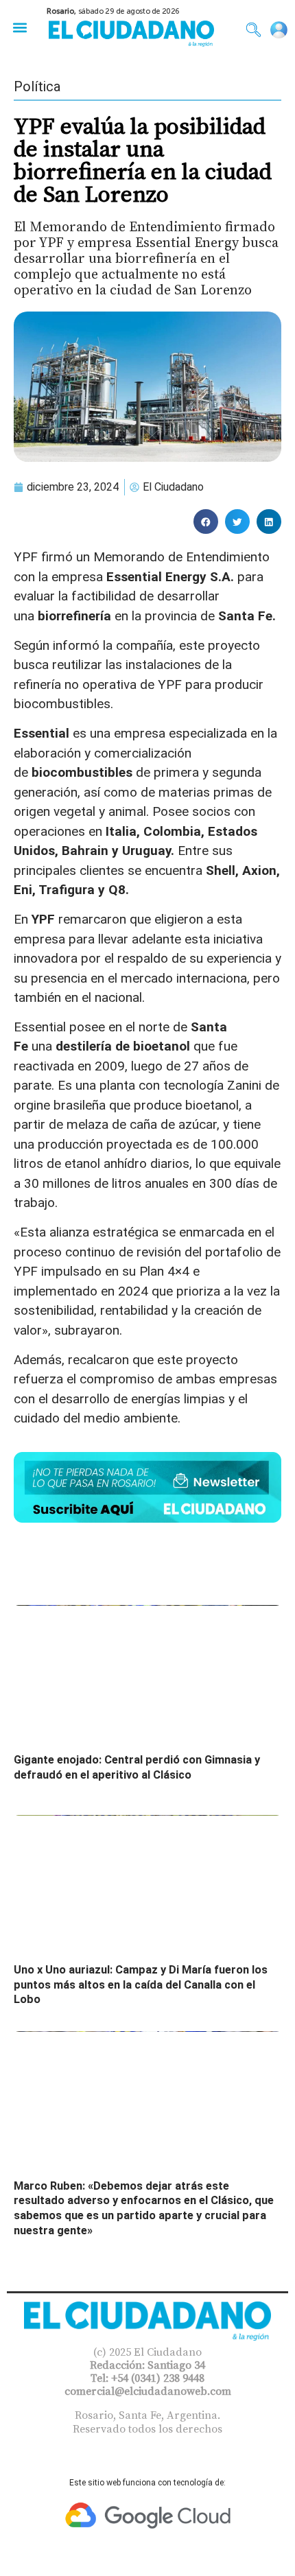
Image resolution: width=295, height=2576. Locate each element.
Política (37, 86)
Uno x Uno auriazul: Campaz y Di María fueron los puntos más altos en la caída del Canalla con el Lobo (141, 1984)
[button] (20, 27)
